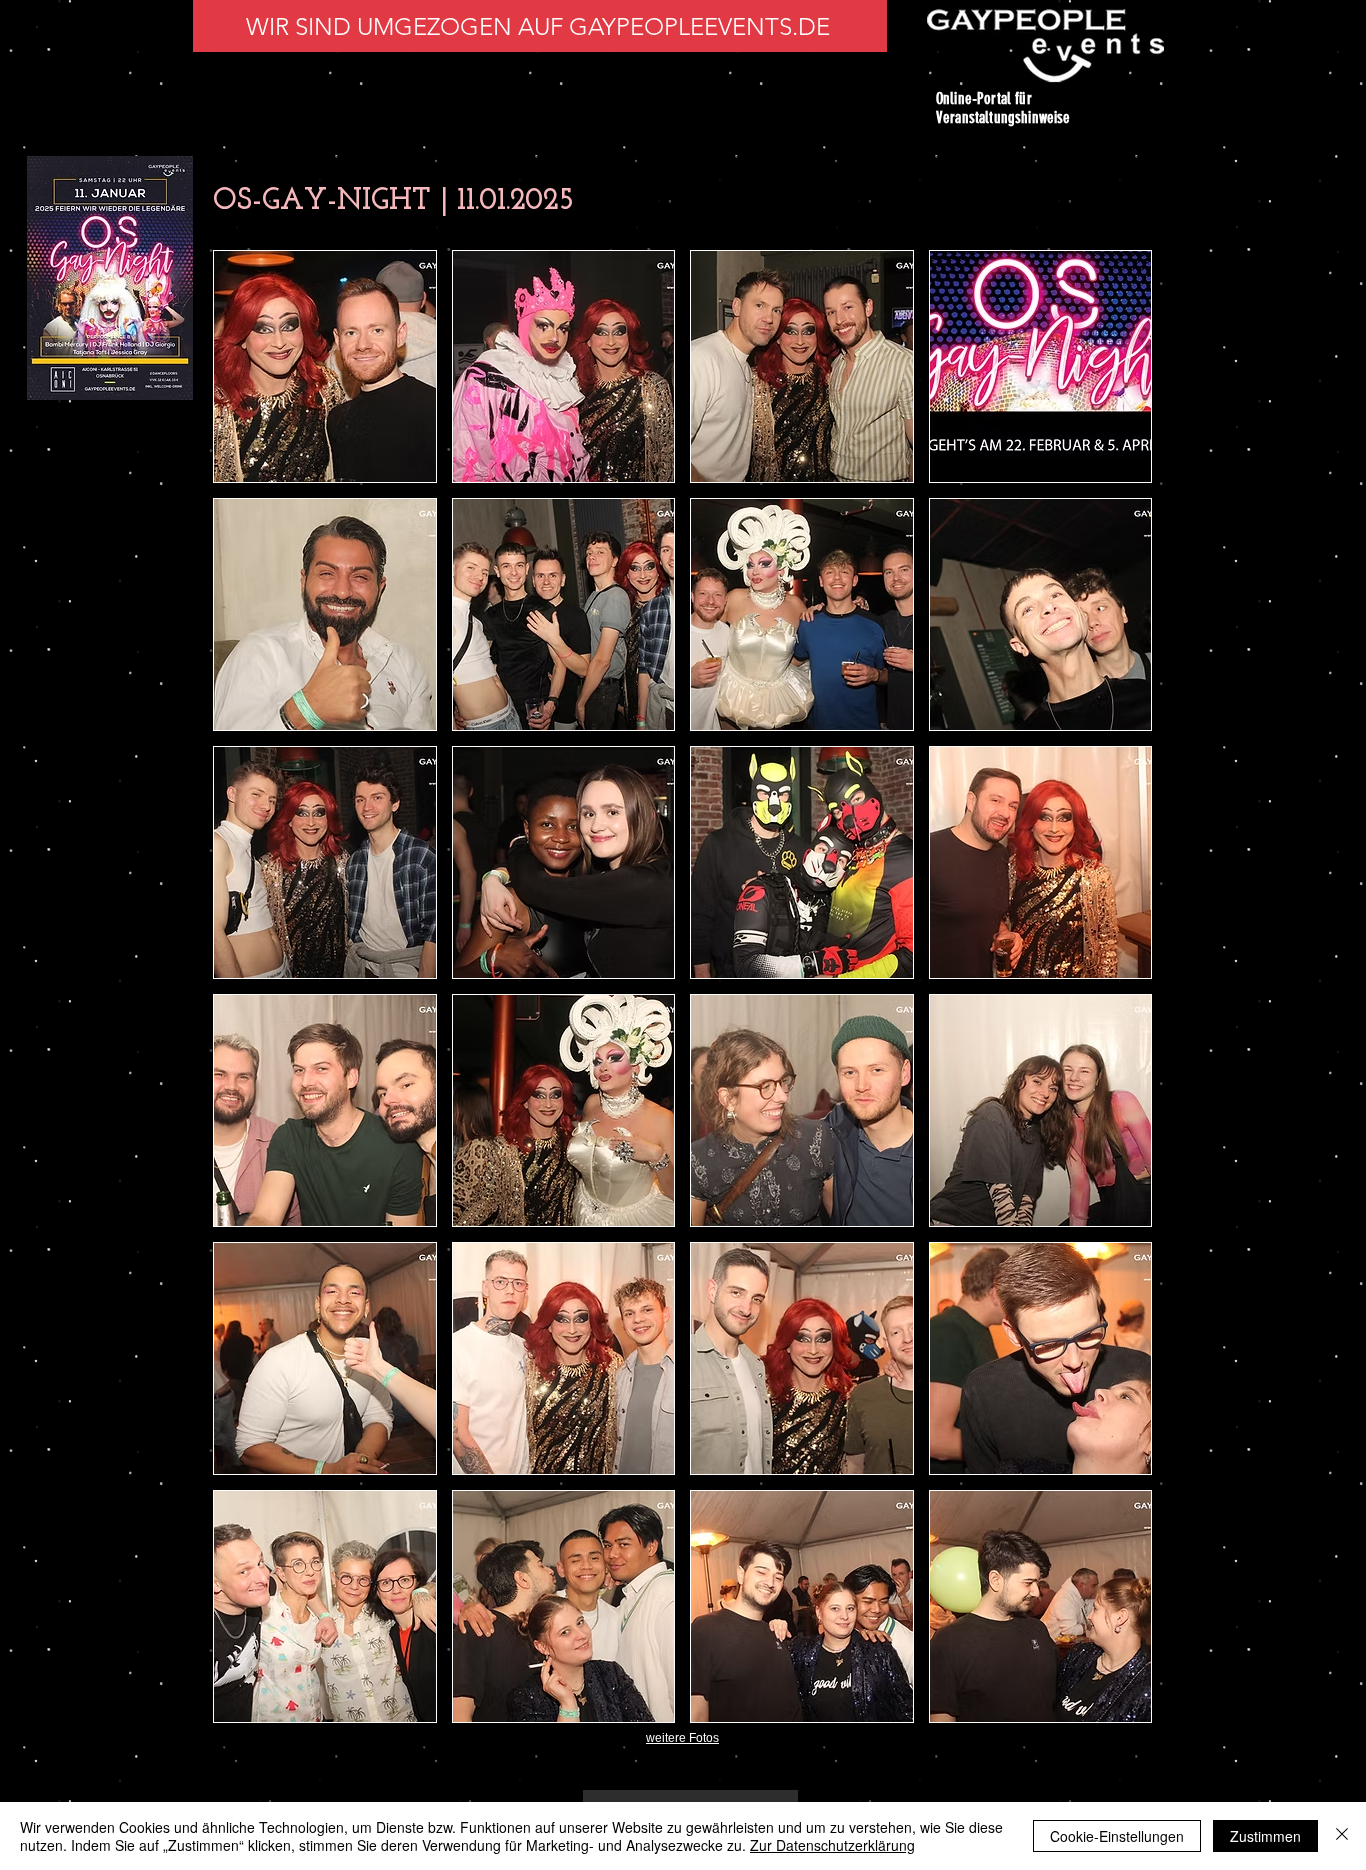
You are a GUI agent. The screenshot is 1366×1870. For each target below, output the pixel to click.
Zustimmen (1265, 1836)
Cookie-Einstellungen (1117, 1836)
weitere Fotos (682, 1738)
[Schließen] (1342, 1836)
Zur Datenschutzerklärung (832, 1845)
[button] (325, 366)
